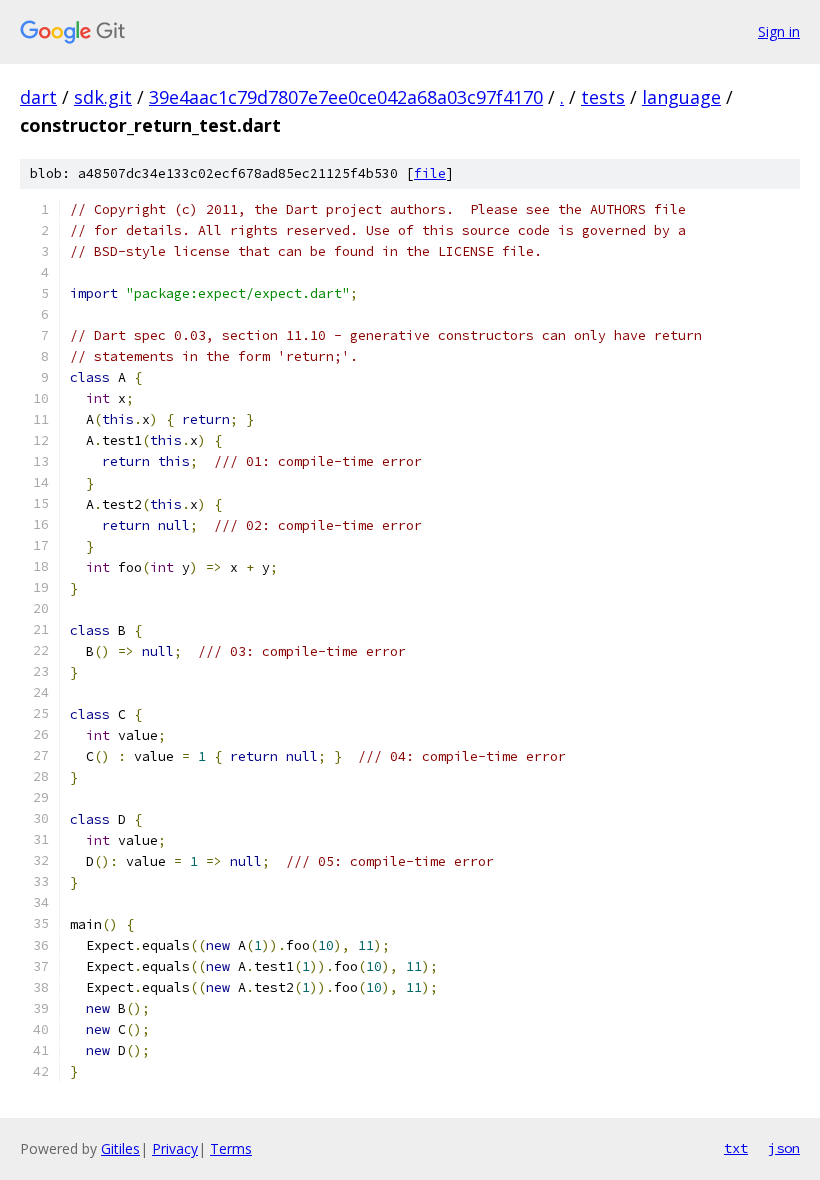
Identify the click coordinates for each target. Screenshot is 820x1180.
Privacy (175, 1148)
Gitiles (120, 1148)
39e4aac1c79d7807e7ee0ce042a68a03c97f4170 (346, 97)
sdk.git (103, 97)
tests (603, 97)
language (681, 97)
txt (736, 1148)
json (784, 1148)
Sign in (779, 31)
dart (38, 97)
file (430, 173)
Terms (231, 1148)
